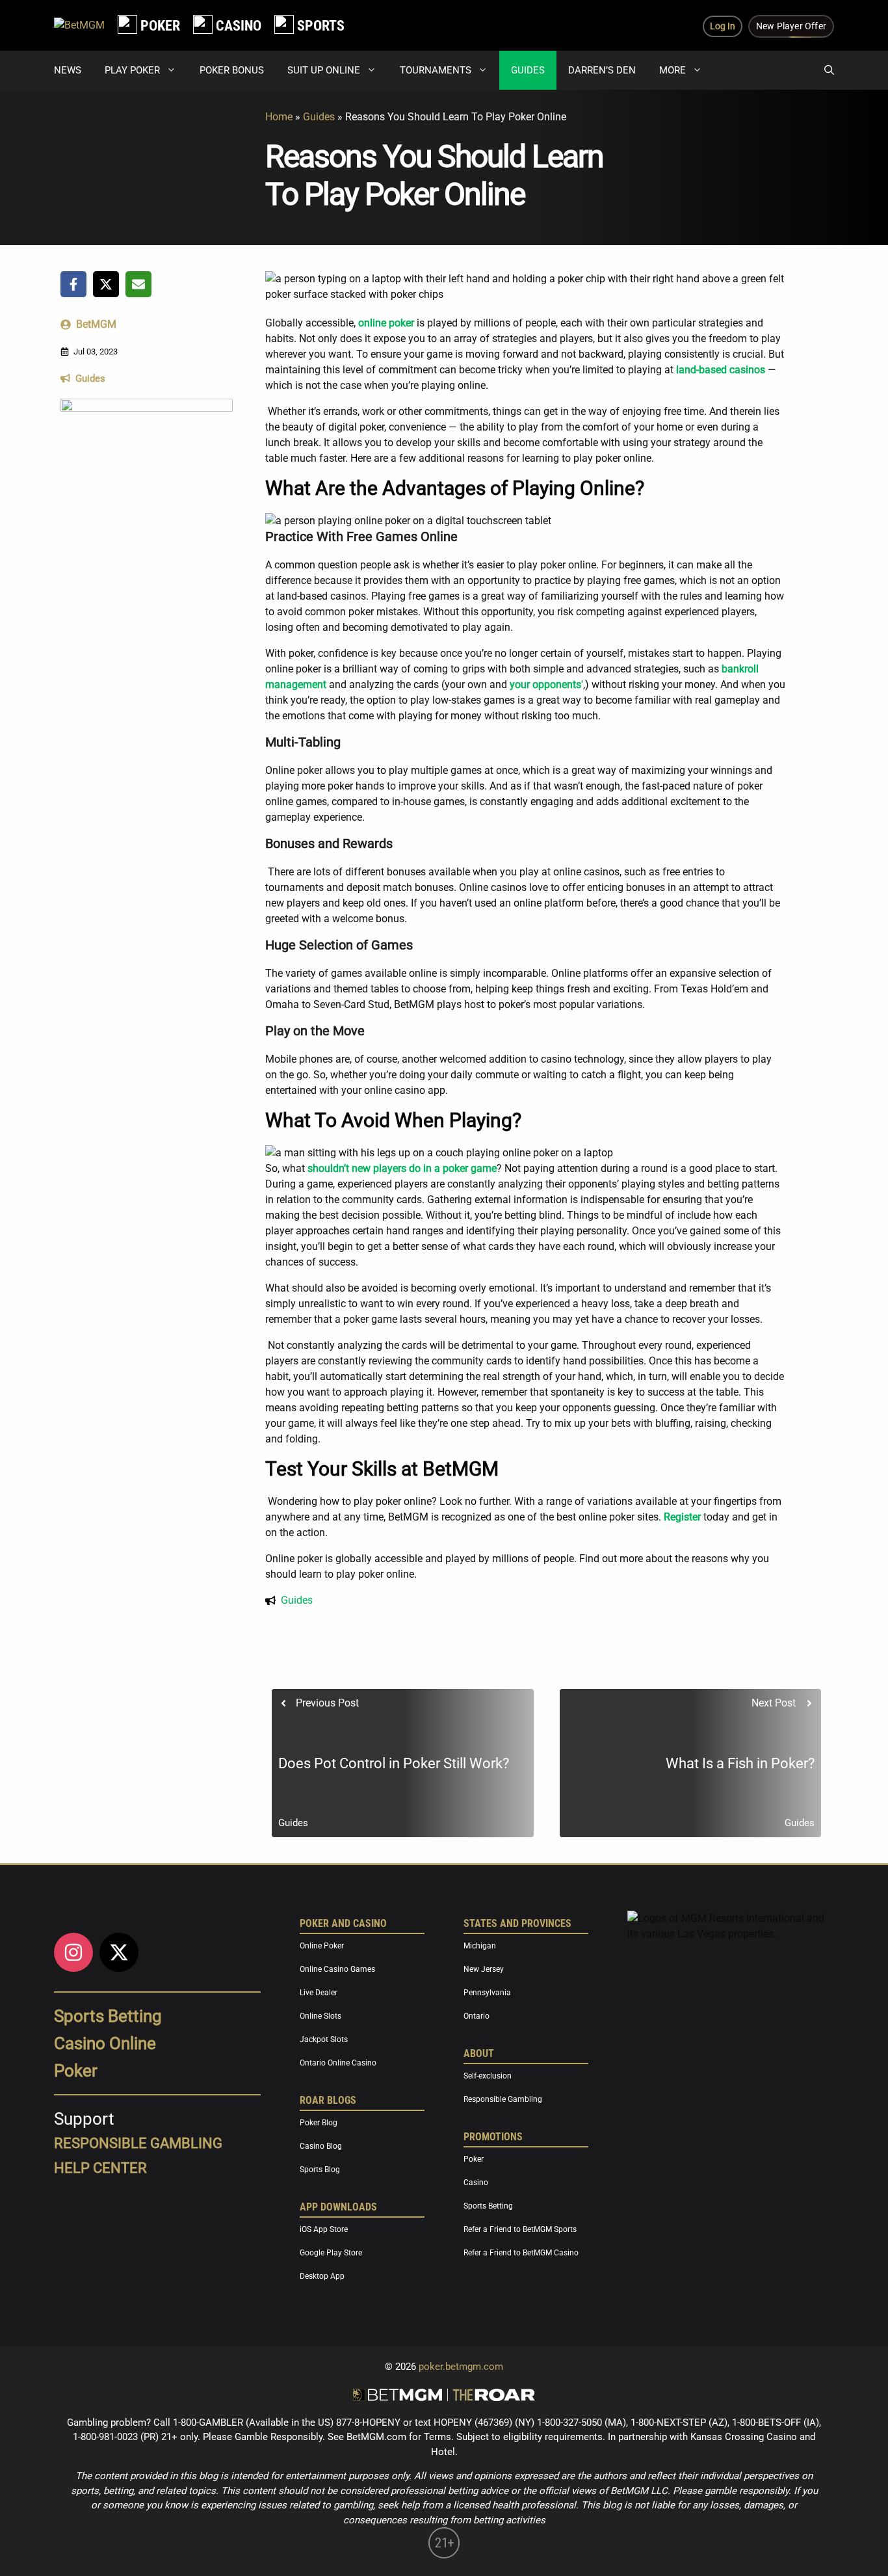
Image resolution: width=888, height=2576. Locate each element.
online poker (386, 323)
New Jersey (484, 1969)
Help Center (100, 2168)
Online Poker (322, 1946)
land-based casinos (721, 370)
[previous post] (403, 1763)
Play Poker (132, 70)
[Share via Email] (138, 284)
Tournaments (436, 70)
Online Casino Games (337, 1969)
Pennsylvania (487, 1993)
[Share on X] (106, 284)
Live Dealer (319, 1993)
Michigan (480, 1946)
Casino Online (105, 2043)
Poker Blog (319, 2123)
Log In (723, 26)
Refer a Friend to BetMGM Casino (521, 2253)
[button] (829, 70)
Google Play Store (331, 2253)
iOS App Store (324, 2229)
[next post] (691, 1763)
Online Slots (320, 2016)
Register (681, 1517)
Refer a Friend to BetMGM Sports (520, 2229)
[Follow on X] (119, 1952)
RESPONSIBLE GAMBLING (138, 2143)
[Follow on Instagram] (73, 1952)
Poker (76, 2071)
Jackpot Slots (324, 2039)
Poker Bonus (232, 70)
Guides (528, 70)
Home (279, 117)
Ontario (477, 2016)
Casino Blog (321, 2146)
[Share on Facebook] (73, 284)
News (68, 70)
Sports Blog (320, 2170)
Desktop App (322, 2276)
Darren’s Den (602, 70)
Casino (476, 2183)
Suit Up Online (324, 70)
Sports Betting (108, 2016)
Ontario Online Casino (338, 2063)
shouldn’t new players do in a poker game (402, 1168)
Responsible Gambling (503, 2099)
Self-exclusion (488, 2076)
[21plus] (444, 2555)
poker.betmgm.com (461, 2367)
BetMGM (96, 324)
